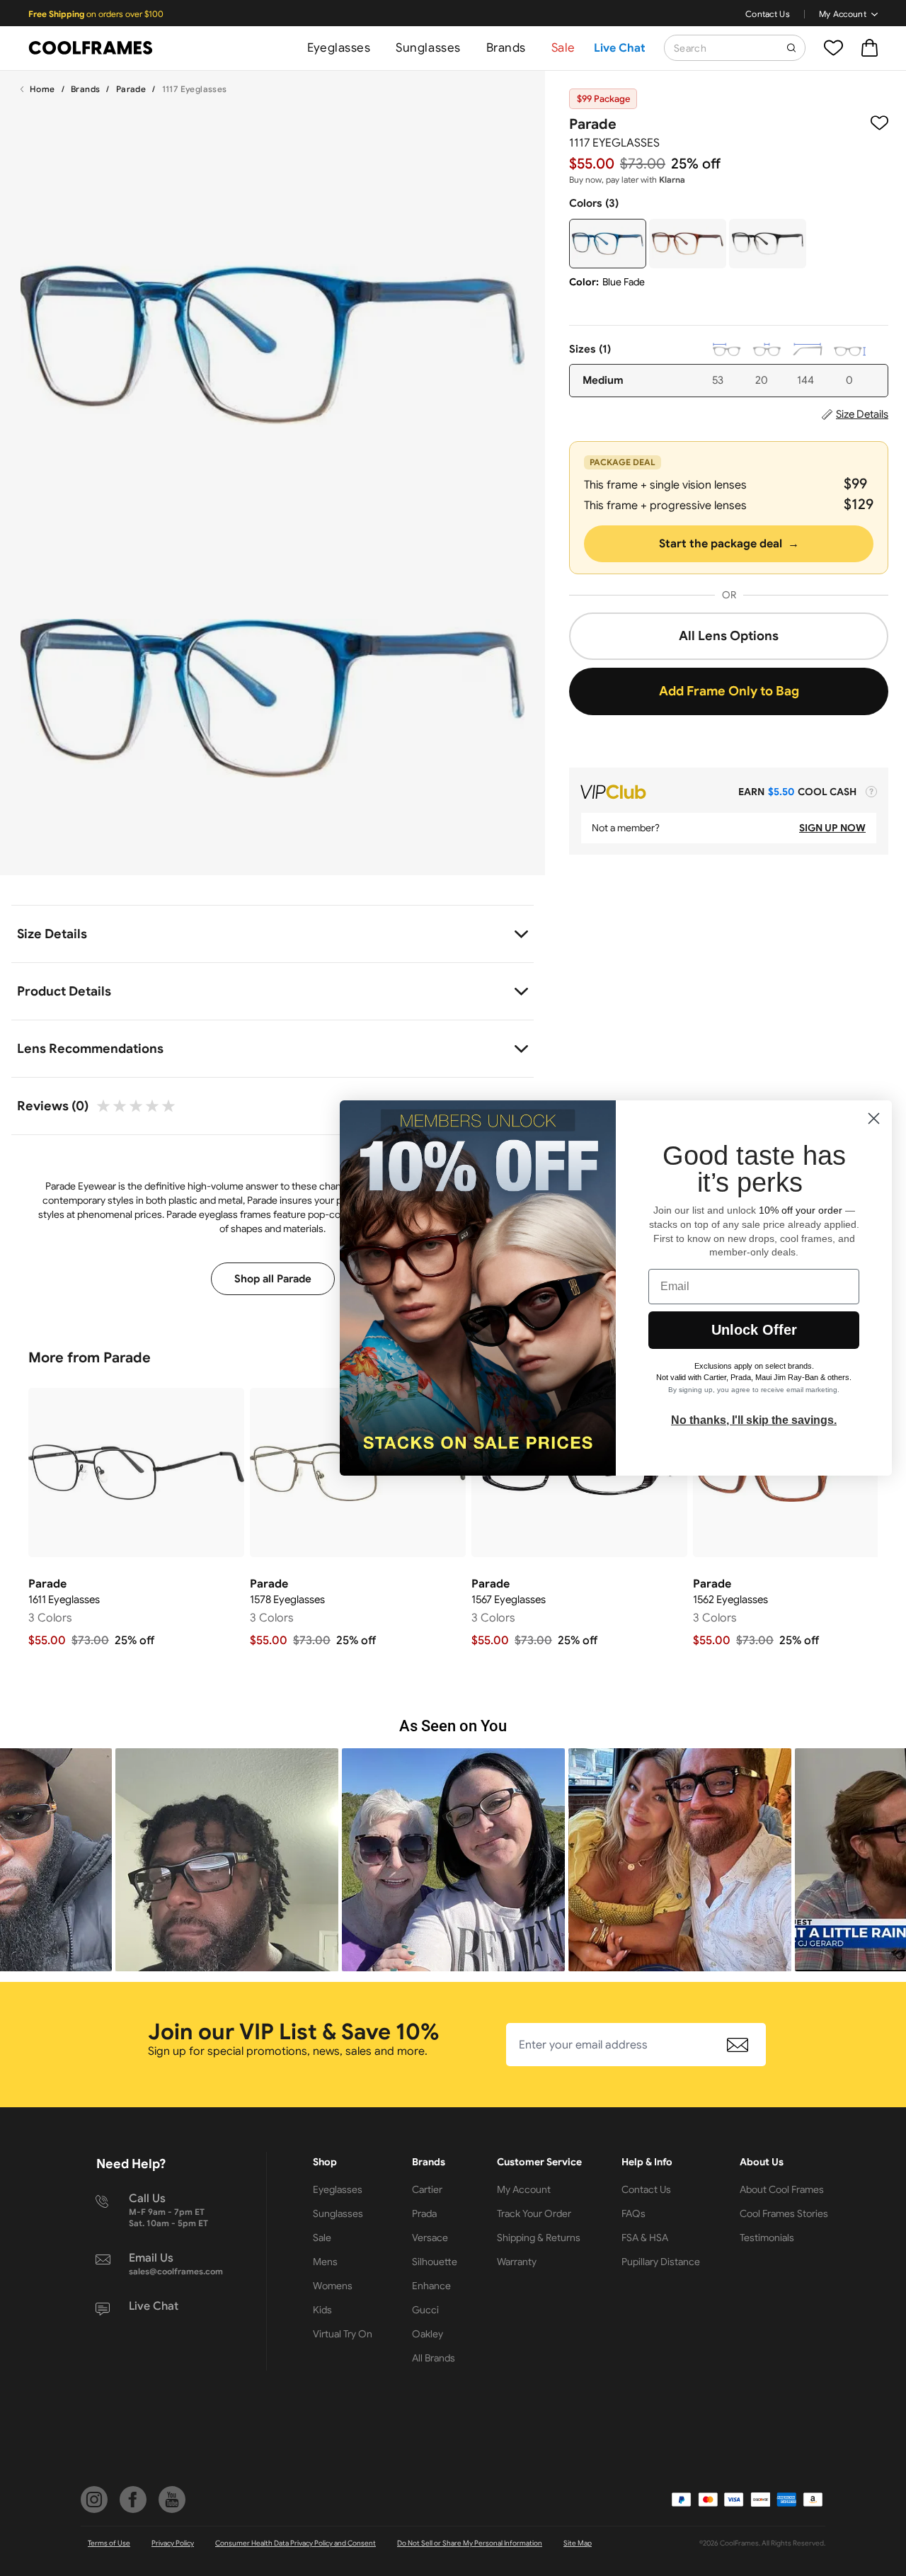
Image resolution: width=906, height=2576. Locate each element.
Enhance (431, 2286)
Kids (322, 2310)
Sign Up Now (832, 828)
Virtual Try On (343, 2334)
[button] (227, 1860)
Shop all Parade (273, 1279)
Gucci (425, 2310)
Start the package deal (729, 544)
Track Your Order (534, 2213)
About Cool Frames (782, 2189)
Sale (563, 48)
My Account (843, 14)
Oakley (428, 2334)
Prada (424, 2213)
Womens (333, 2286)
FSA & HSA (645, 2238)
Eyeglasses (339, 48)
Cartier (427, 2189)
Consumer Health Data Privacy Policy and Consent (296, 2543)
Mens (325, 2262)
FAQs (633, 2213)
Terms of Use (109, 2543)
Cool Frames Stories (784, 2213)
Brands (506, 48)
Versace (430, 2238)
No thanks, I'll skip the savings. (754, 1420)
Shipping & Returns (539, 2238)
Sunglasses (428, 48)
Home (42, 89)
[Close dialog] (874, 1118)
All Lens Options (729, 636)
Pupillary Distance (661, 2262)
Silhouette (435, 2262)
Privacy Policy (173, 2543)
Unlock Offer (754, 1330)
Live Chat (620, 48)
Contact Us (768, 14)
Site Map (578, 2543)
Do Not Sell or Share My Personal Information (470, 2543)
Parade (131, 89)
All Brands (434, 2358)
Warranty (517, 2262)
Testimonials (767, 2238)
